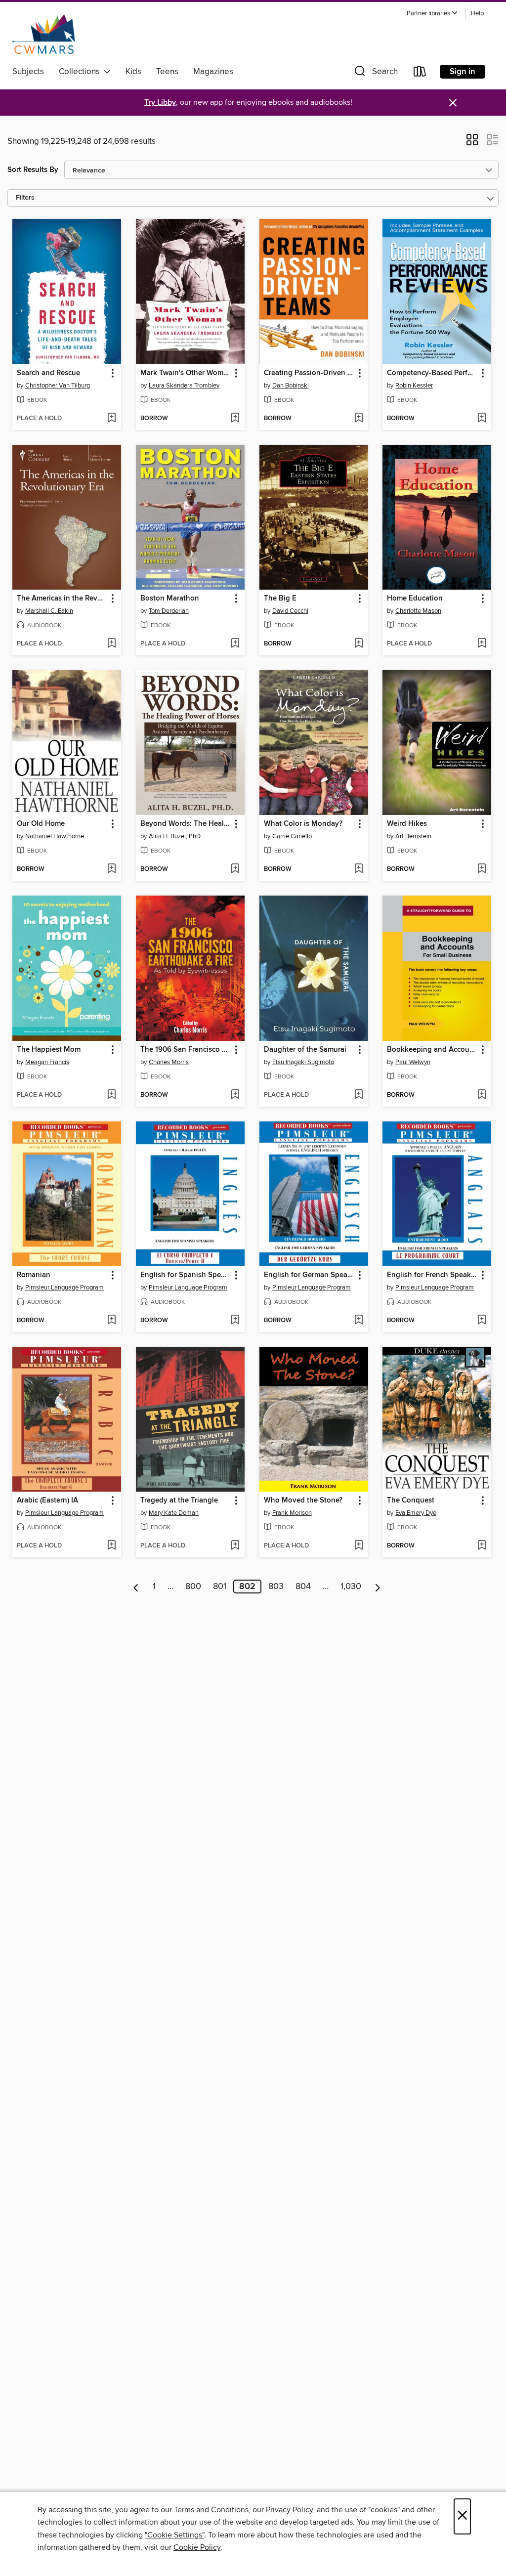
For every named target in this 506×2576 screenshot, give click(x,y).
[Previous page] (136, 1587)
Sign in (463, 72)
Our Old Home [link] (41, 824)
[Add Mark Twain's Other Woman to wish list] (235, 419)
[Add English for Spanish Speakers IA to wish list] (235, 1321)
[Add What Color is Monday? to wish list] (358, 869)
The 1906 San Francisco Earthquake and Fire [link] (186, 1050)
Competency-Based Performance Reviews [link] (432, 373)
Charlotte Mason (418, 611)
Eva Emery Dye (416, 1513)
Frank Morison (292, 1513)
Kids (133, 72)
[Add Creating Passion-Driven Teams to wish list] (358, 419)
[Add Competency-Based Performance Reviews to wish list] (482, 419)
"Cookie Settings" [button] (174, 2535)
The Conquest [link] (411, 1501)
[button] (432, 14)
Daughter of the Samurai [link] (305, 1050)
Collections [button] (81, 72)
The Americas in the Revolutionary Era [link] (62, 599)
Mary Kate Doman (174, 1513)
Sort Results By (33, 170)
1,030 (351, 1587)
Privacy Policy (289, 2510)
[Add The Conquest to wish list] (482, 1546)
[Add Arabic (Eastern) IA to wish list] (111, 1546)
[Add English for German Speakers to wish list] (358, 1321)
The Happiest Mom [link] (49, 1050)
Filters (25, 198)
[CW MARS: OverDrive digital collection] (44, 34)
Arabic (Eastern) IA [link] (47, 1501)
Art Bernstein (413, 836)
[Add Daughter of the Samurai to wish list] (358, 1095)
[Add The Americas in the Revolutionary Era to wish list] (111, 644)
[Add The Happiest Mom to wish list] (111, 1095)
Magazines (213, 72)
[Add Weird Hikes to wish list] (482, 869)
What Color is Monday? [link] (303, 824)
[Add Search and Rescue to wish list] (111, 419)
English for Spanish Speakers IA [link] (186, 1275)
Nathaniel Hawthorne (55, 836)
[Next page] (378, 1587)
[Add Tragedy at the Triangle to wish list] (235, 1546)
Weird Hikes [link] (407, 824)
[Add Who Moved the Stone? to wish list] (358, 1546)
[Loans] (420, 73)
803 (276, 1587)
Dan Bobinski (291, 386)
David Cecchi (290, 611)
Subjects (28, 72)
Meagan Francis (47, 1062)
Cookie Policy (197, 2547)
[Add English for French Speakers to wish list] (482, 1321)
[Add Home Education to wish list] (482, 644)
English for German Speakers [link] (309, 1275)
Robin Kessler (414, 386)
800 (193, 1587)
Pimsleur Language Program (64, 1288)
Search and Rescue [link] (48, 373)
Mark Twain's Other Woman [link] (186, 373)
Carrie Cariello (292, 836)
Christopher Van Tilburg (58, 386)
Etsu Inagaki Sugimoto (303, 1062)
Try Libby (160, 103)
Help (477, 14)
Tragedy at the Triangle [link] (179, 1501)
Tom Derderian (169, 611)
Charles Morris (169, 1062)
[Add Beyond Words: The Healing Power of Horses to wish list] (235, 869)
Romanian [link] (34, 1275)
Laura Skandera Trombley (184, 386)
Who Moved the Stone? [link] (303, 1501)
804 (303, 1587)
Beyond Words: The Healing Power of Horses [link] (186, 824)
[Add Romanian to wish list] (111, 1321)
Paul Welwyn (413, 1062)
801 (220, 1587)
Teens (167, 72)
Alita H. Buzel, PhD (175, 836)
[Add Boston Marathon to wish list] (235, 644)
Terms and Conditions (211, 2510)
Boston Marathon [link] (170, 599)
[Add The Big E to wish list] (358, 644)
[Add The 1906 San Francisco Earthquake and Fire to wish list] (235, 1095)
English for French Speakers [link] (432, 1275)
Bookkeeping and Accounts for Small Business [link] (432, 1050)
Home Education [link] (415, 599)
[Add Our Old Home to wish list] (111, 869)
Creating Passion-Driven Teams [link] (309, 373)
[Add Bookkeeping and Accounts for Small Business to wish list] (482, 1095)
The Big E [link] (280, 599)
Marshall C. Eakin (49, 611)
